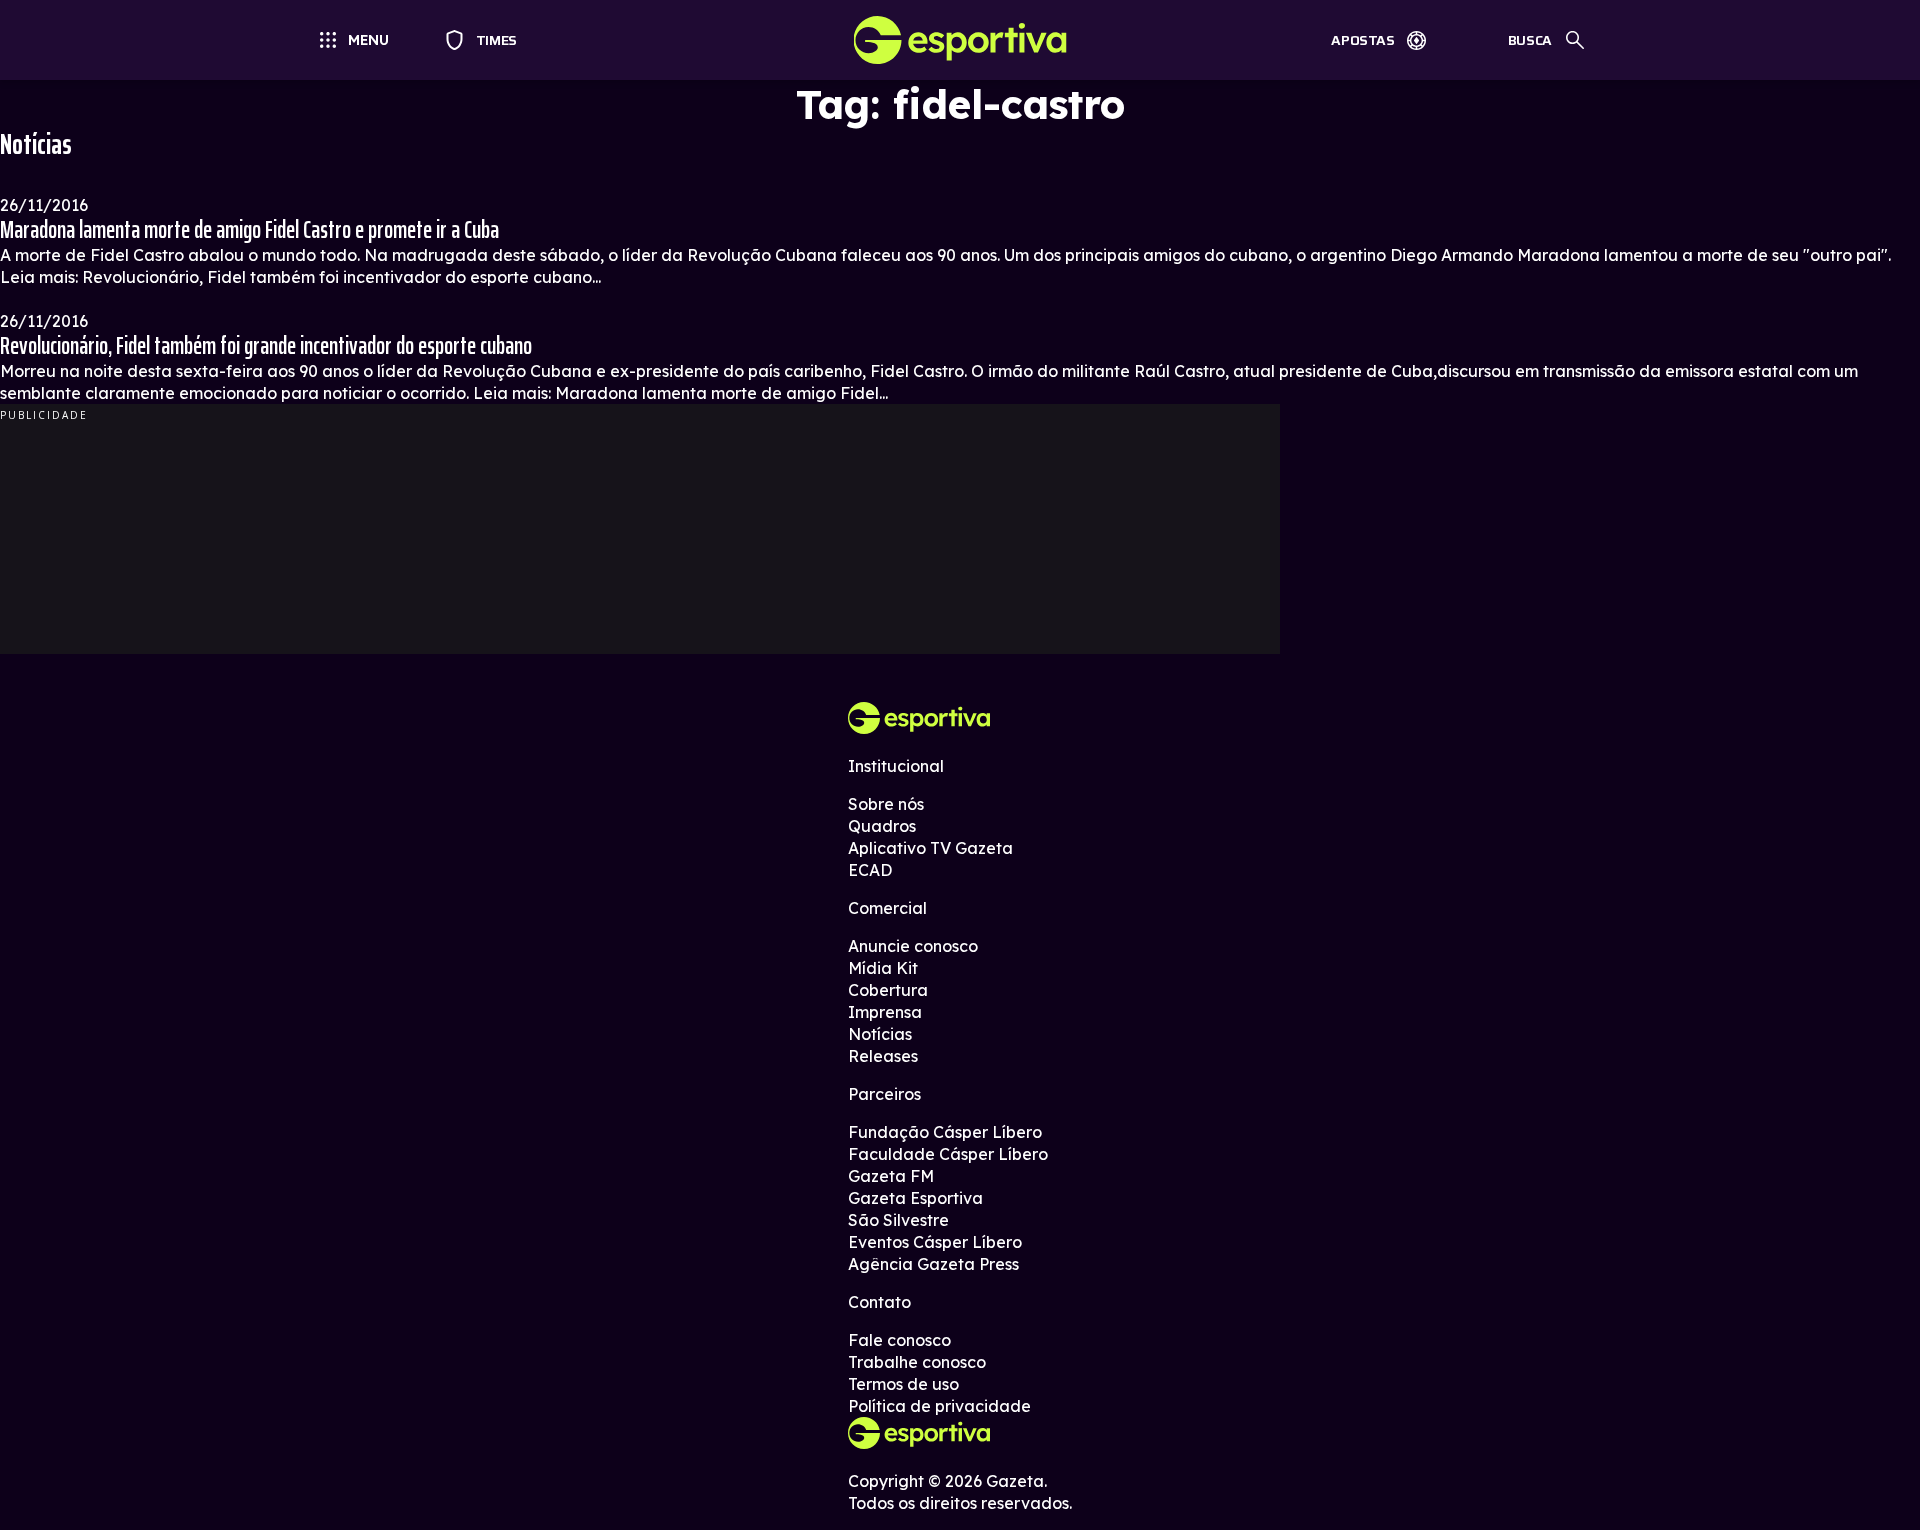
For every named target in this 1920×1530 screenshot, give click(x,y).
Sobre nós (886, 804)
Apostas (1363, 40)
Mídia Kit (883, 968)
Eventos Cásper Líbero (935, 1242)
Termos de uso (903, 1384)
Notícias (880, 1034)
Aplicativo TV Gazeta (930, 848)
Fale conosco (899, 1340)
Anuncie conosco (913, 946)
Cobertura (888, 990)
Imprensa (885, 1012)
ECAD (870, 870)
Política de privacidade (939, 1406)
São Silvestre (898, 1220)
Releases (883, 1056)
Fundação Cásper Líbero (945, 1132)
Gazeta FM (891, 1176)
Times (487, 40)
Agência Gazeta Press (933, 1264)
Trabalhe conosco (917, 1362)
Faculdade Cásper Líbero (948, 1154)
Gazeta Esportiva (915, 1198)
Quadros (882, 826)
